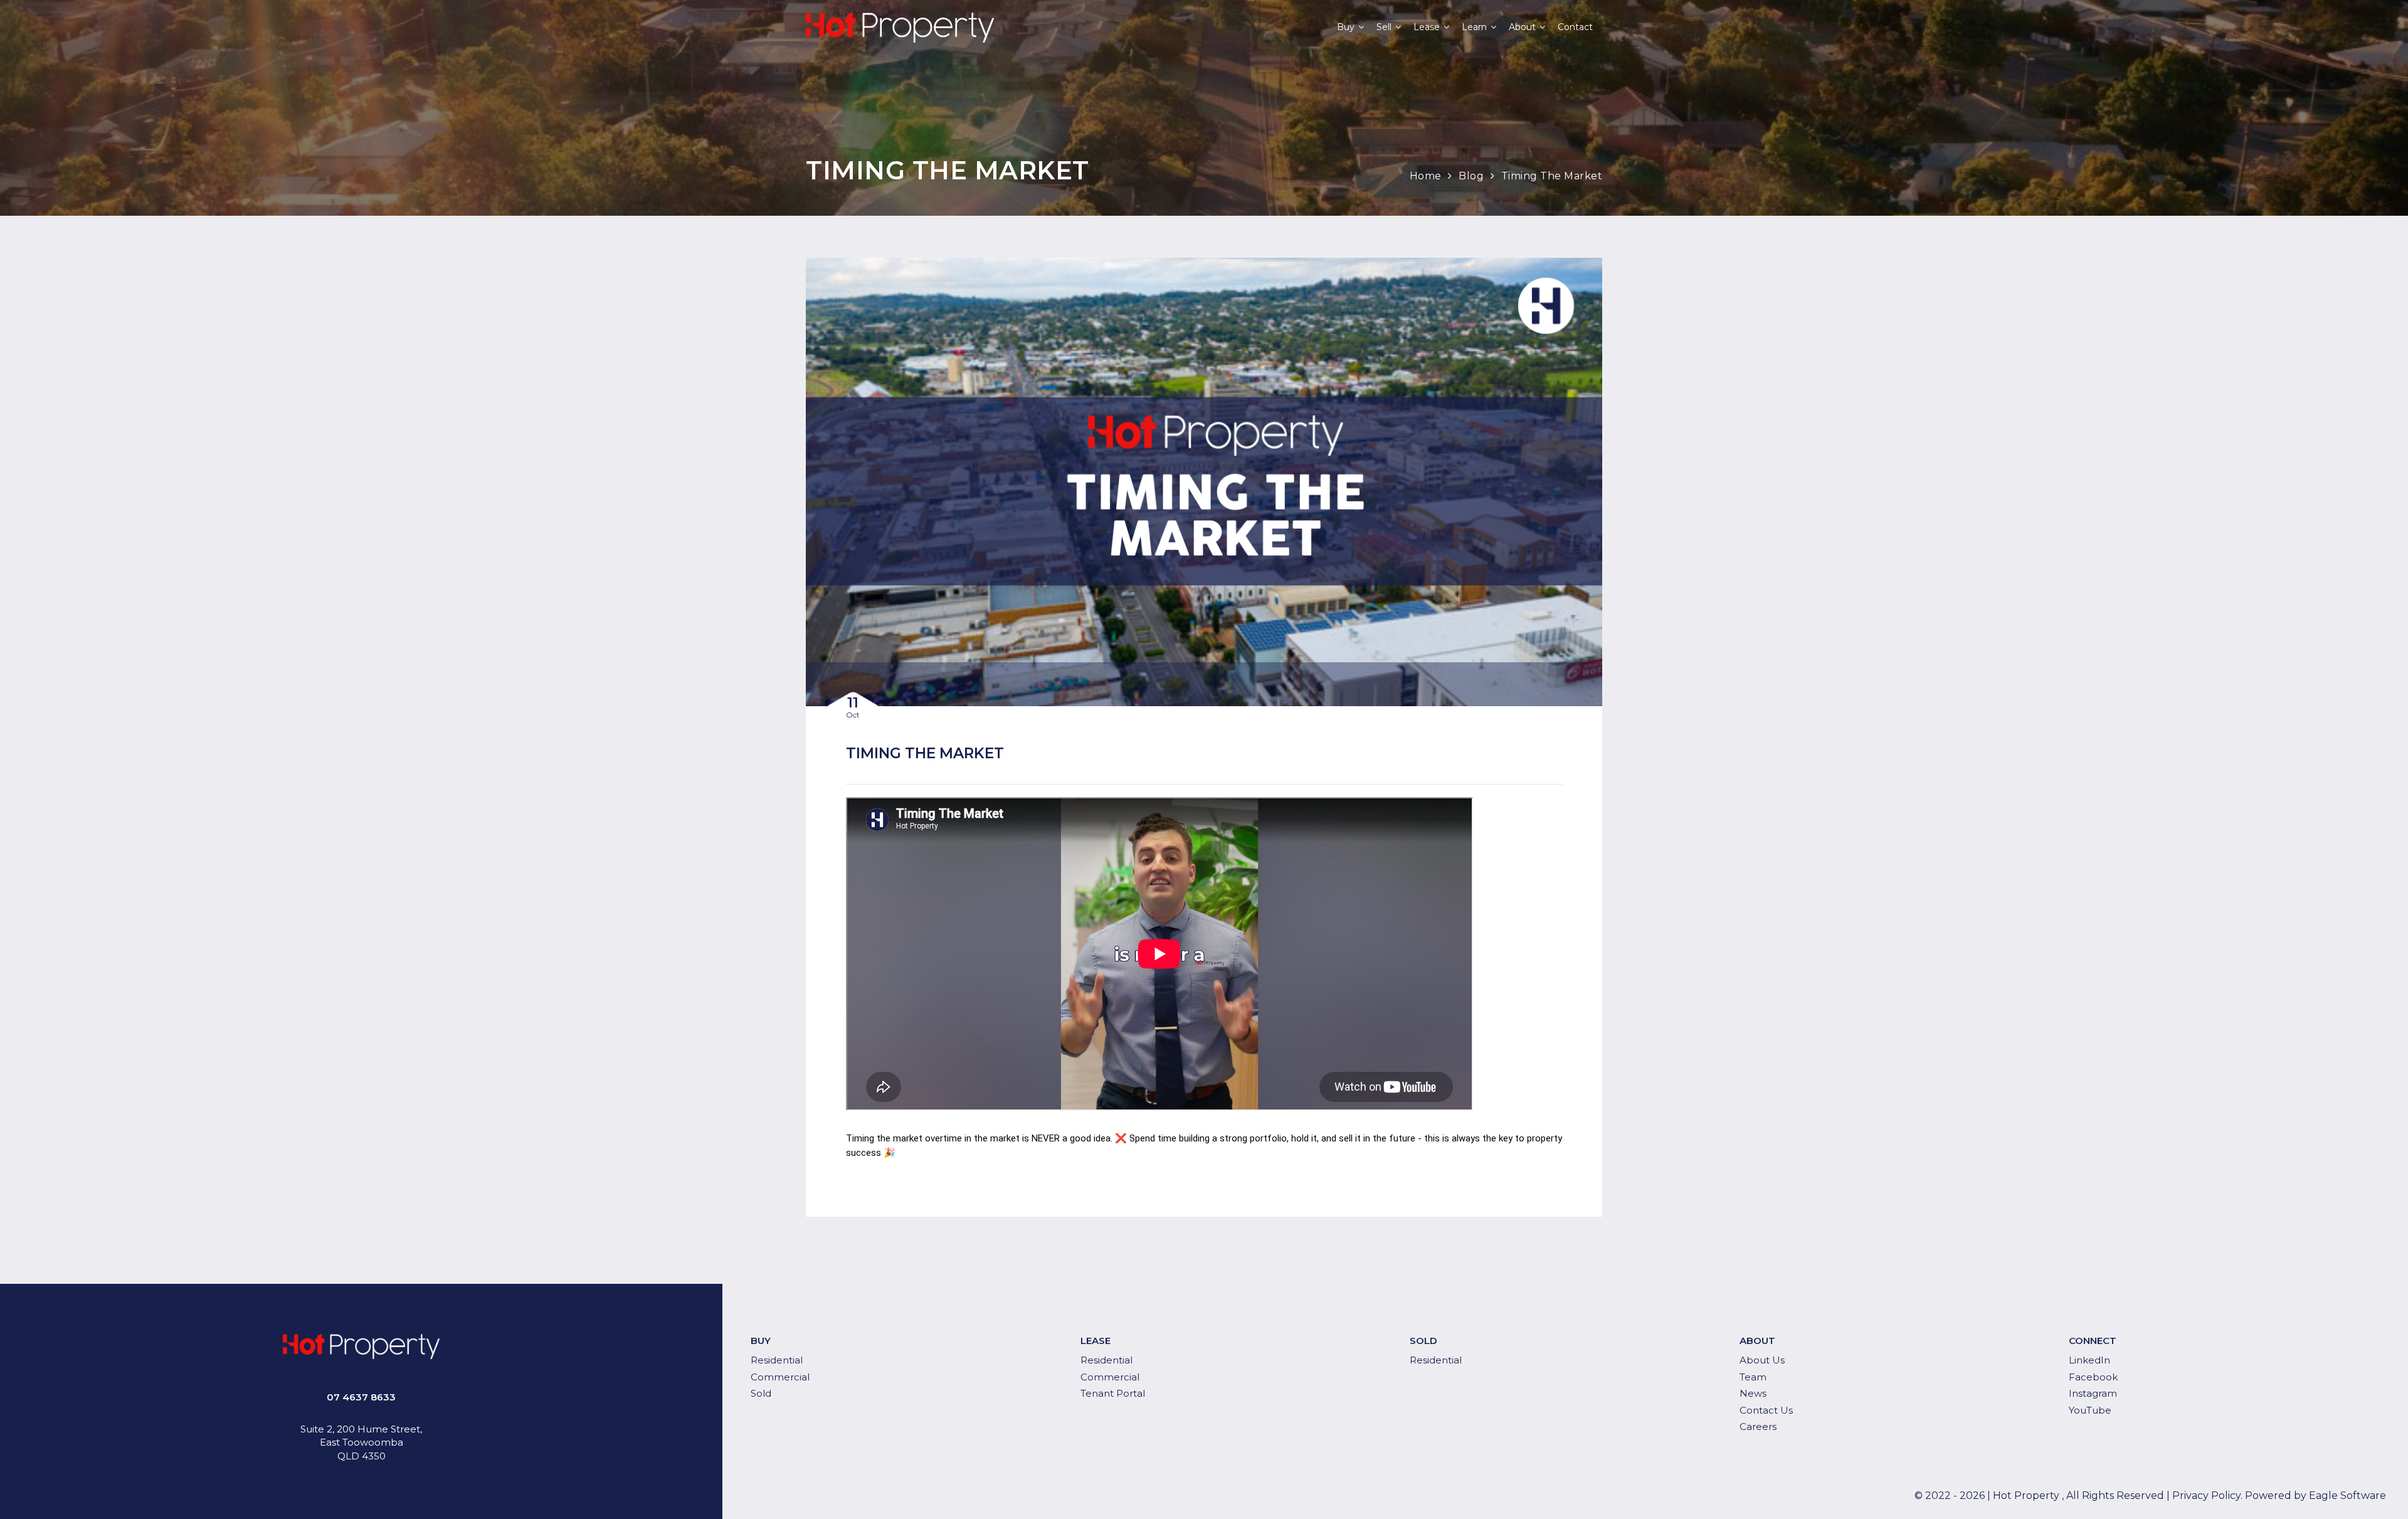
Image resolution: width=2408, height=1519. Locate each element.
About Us (1762, 1360)
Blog (1471, 176)
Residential (777, 1360)
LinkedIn (2089, 1360)
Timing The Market (1552, 176)
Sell (1384, 27)
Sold (761, 1393)
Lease (1427, 27)
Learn (1474, 27)
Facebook (2093, 1377)
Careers (1758, 1426)
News (1753, 1393)
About (1522, 27)
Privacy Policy (2206, 1495)
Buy (1346, 27)
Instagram (2093, 1393)
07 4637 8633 (361, 1397)
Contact (1575, 27)
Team (1753, 1377)
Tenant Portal (1113, 1393)
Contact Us (1766, 1410)
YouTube (2090, 1410)
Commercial (780, 1377)
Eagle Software (2347, 1495)
